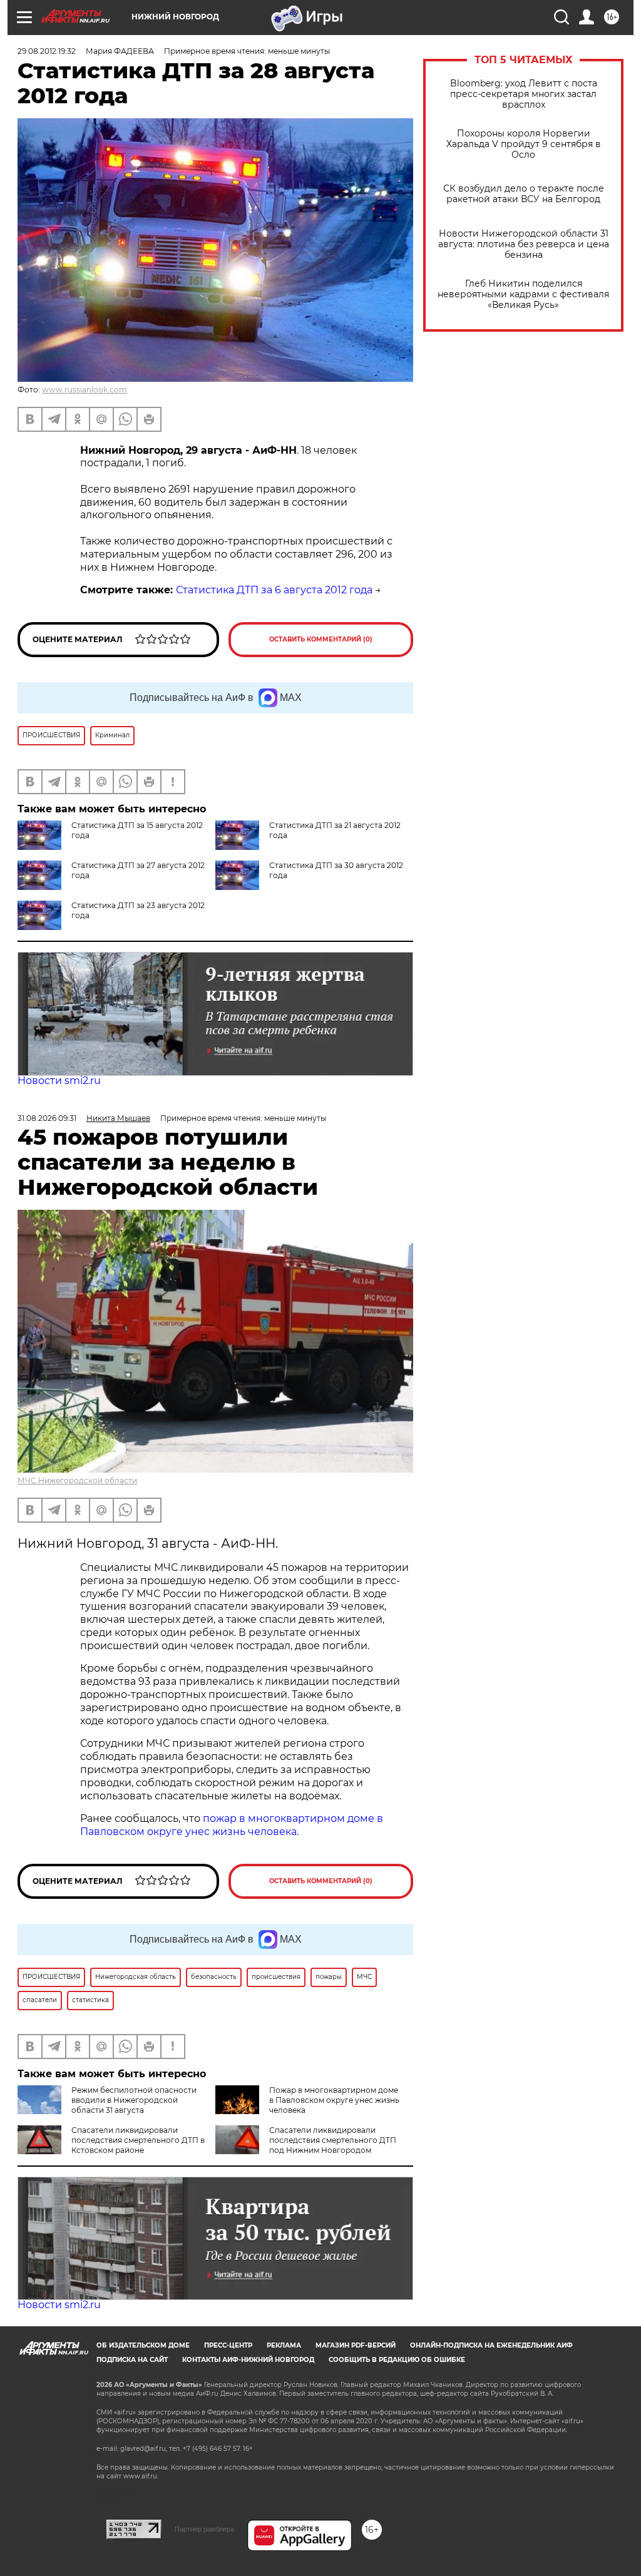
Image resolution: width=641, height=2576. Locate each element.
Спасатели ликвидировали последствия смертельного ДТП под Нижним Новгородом (333, 2140)
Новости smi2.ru (59, 1081)
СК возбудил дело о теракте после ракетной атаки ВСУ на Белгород (524, 194)
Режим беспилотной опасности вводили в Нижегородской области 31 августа (134, 2100)
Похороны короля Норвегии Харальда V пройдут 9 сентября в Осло (524, 144)
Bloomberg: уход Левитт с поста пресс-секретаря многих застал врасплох (524, 94)
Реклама (284, 2345)
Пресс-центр (228, 2345)
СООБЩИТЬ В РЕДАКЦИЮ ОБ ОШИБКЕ (397, 2360)
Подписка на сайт (132, 2360)
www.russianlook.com (85, 390)
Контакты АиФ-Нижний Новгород (248, 2360)
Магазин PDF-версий (356, 2345)
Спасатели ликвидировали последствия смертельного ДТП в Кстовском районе (138, 2140)
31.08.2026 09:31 (47, 1118)
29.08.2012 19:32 (47, 51)
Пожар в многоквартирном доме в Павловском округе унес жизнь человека (334, 2100)
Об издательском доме (143, 2345)
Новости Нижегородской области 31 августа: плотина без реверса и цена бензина (524, 244)
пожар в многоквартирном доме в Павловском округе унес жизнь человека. (232, 1825)
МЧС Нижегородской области (77, 1480)
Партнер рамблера (204, 2529)
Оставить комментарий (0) (321, 639)
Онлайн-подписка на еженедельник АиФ (491, 2345)
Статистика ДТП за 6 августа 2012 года (274, 590)
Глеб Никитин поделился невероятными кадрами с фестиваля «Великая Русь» (523, 294)
